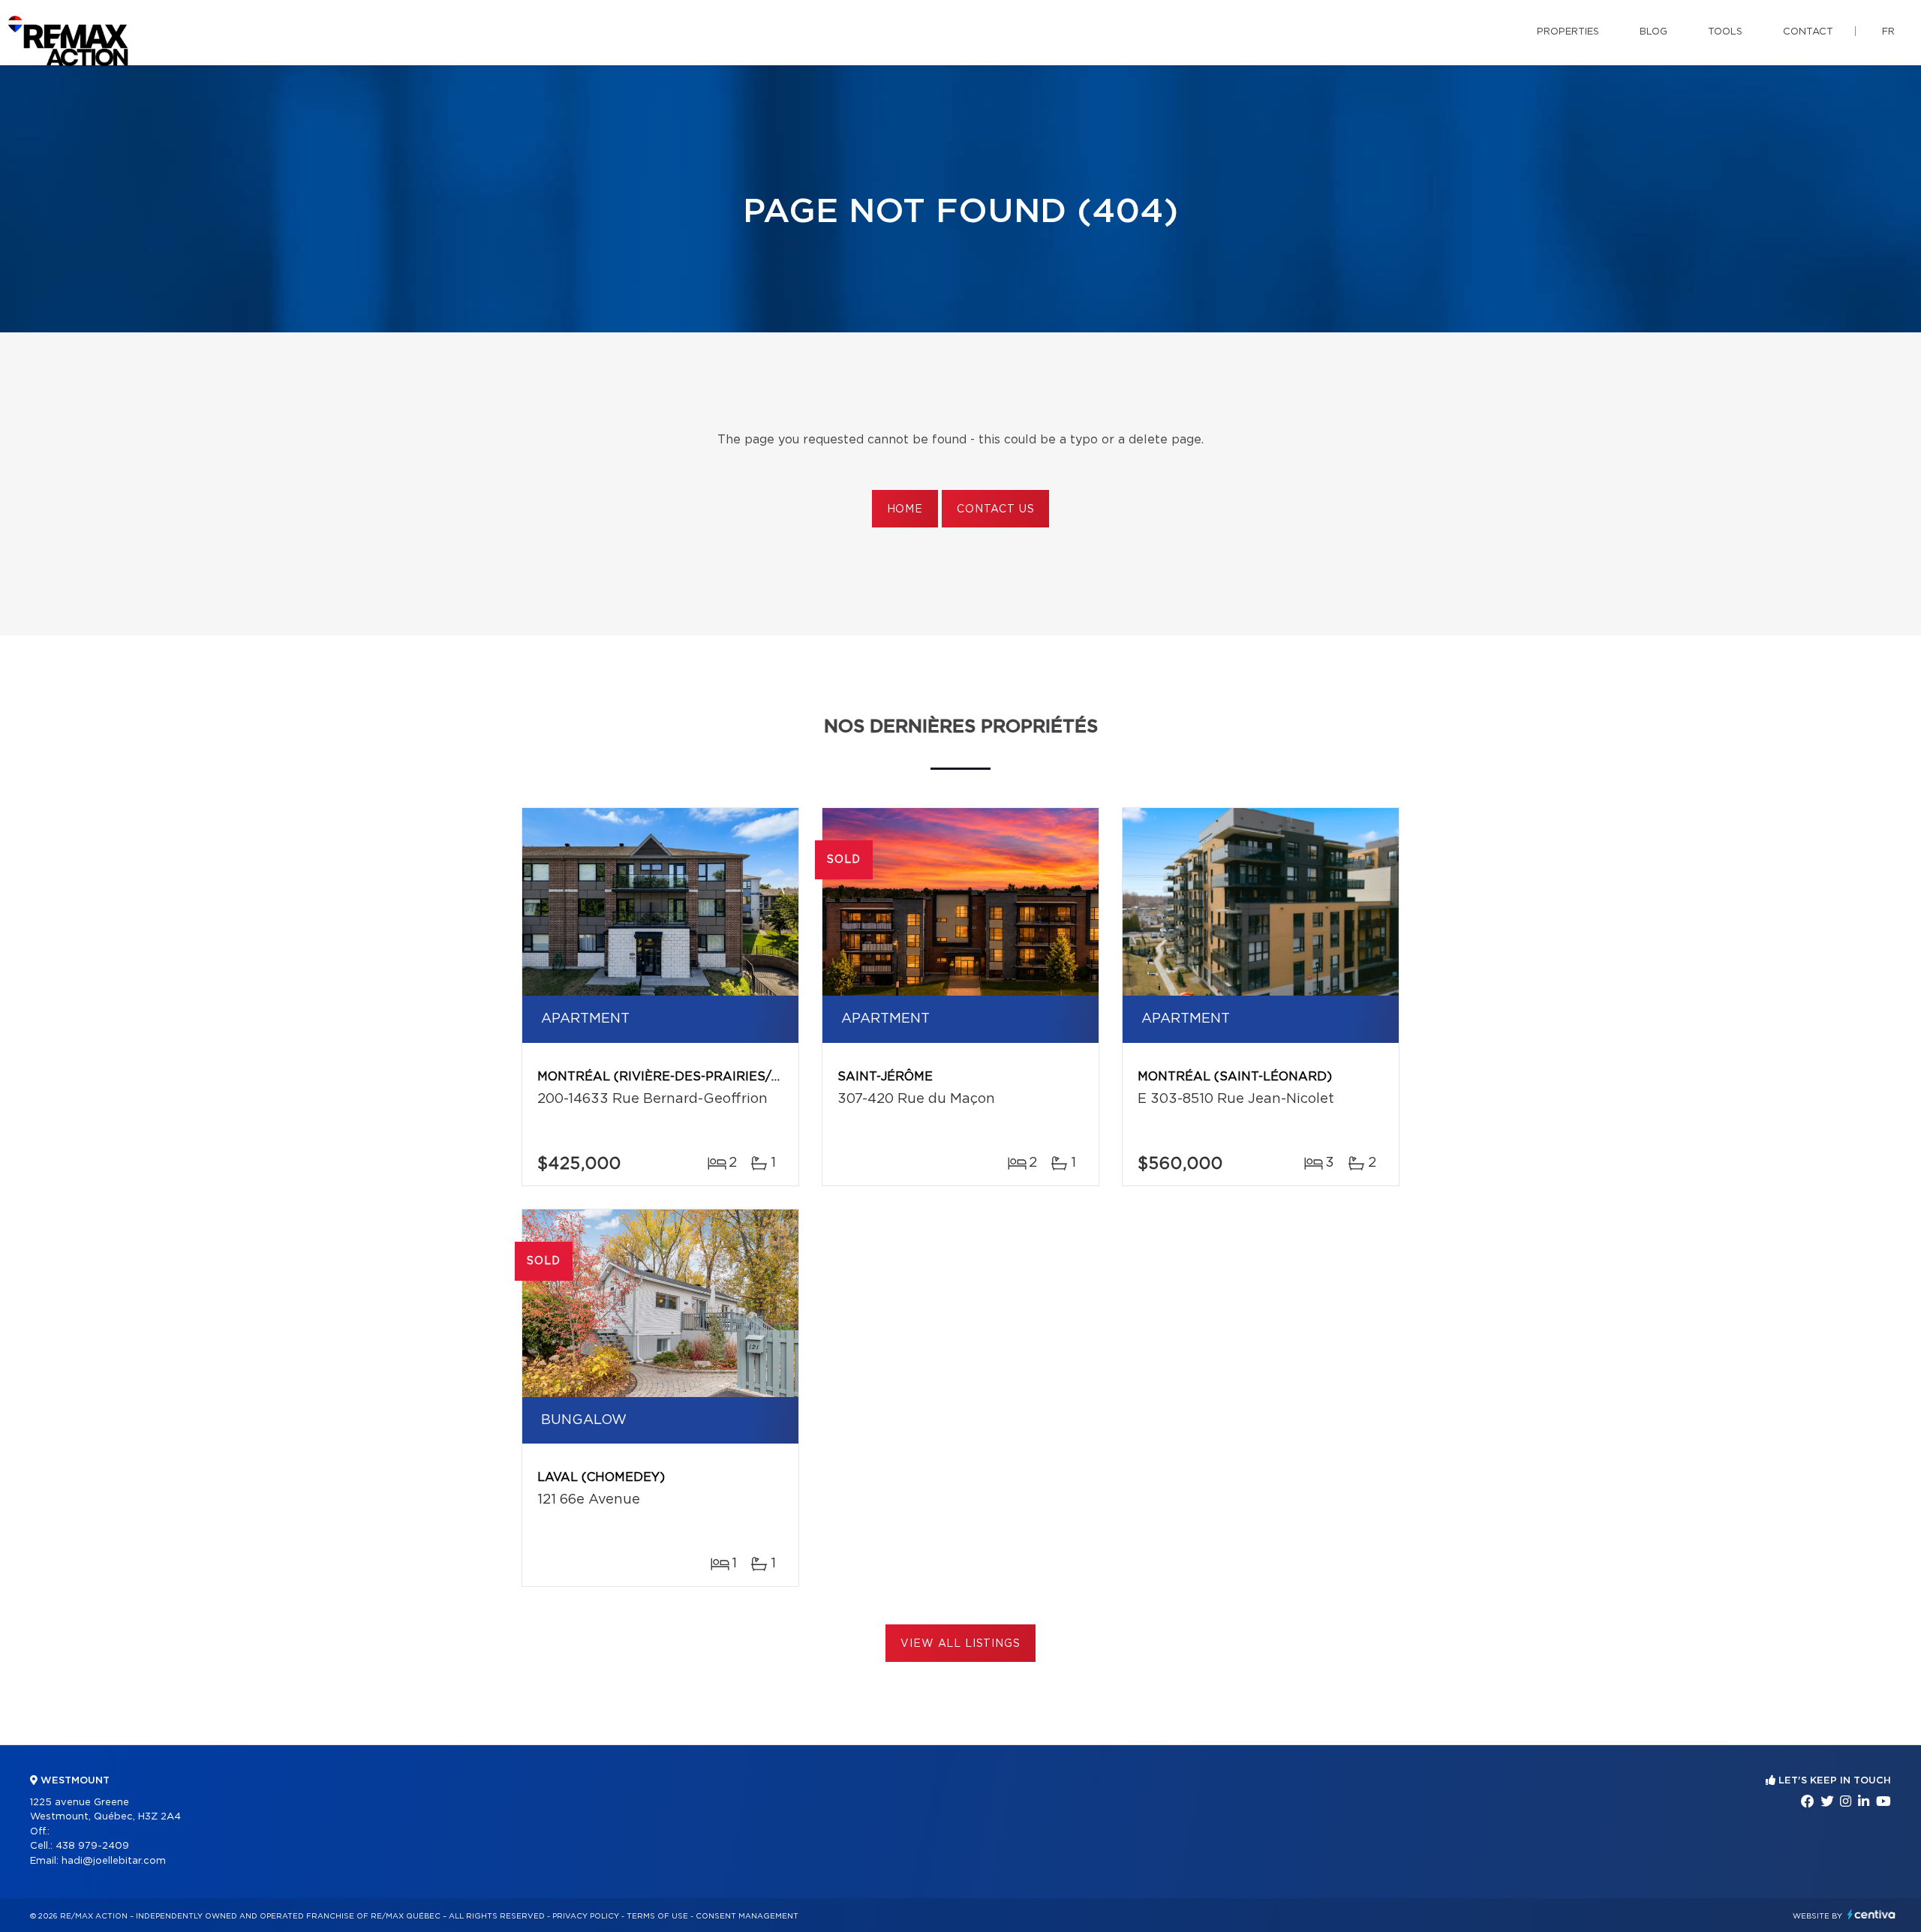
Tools (1725, 32)
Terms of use (657, 1916)
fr (1888, 32)
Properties (1568, 32)
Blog (1653, 32)
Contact (1808, 32)
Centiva (1871, 1914)
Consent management (747, 1916)
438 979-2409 (92, 1846)
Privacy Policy (586, 1916)
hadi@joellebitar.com (114, 1861)
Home (905, 509)
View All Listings (960, 1644)
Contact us (995, 509)
